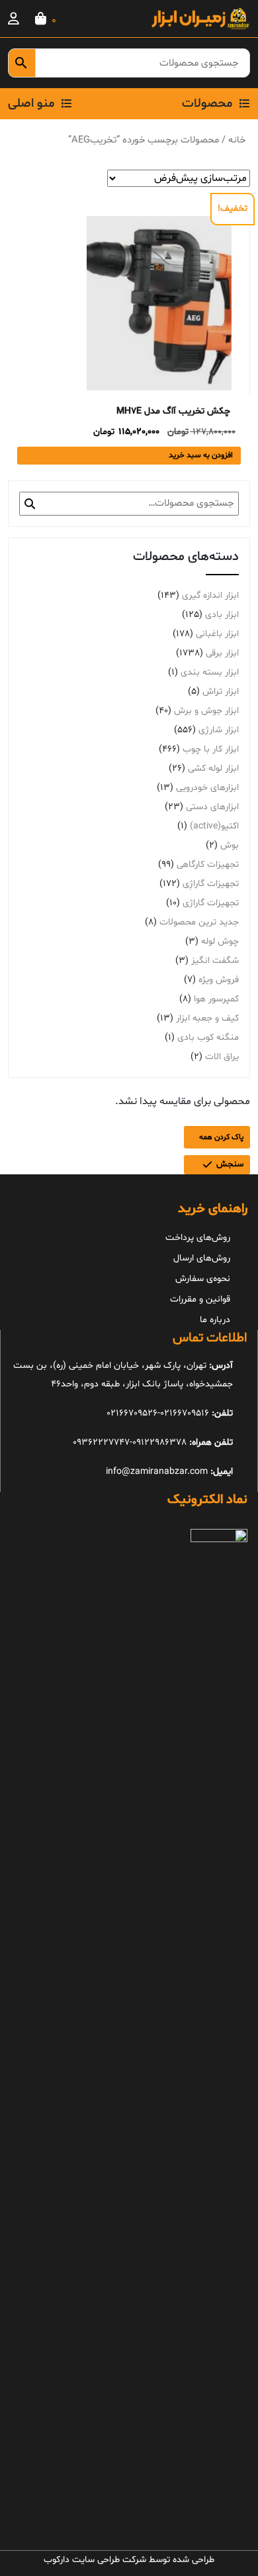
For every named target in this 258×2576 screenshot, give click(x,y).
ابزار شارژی (219, 730)
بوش (230, 845)
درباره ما (215, 1320)
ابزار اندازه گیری (210, 595)
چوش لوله (220, 941)
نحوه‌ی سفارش (203, 1279)
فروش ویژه (219, 980)
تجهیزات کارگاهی (208, 865)
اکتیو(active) (214, 826)
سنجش (230, 1164)
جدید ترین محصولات (199, 922)
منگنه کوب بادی (208, 1037)
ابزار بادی (222, 615)
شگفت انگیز (215, 961)
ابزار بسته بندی (210, 672)
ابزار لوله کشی (213, 768)
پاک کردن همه (221, 1137)
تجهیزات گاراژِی (211, 884)
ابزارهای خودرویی (207, 788)
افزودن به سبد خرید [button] (201, 455)
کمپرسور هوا (216, 999)
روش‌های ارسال (202, 1258)
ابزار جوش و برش (206, 711)
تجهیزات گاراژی (211, 903)
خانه (237, 140)
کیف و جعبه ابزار (207, 1018)
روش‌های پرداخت (198, 1238)
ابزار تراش (221, 692)
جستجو (30, 504)
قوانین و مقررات (200, 1299)
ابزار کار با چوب (211, 749)
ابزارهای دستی (212, 807)
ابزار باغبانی (217, 634)
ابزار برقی (222, 653)
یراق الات (222, 1057)
